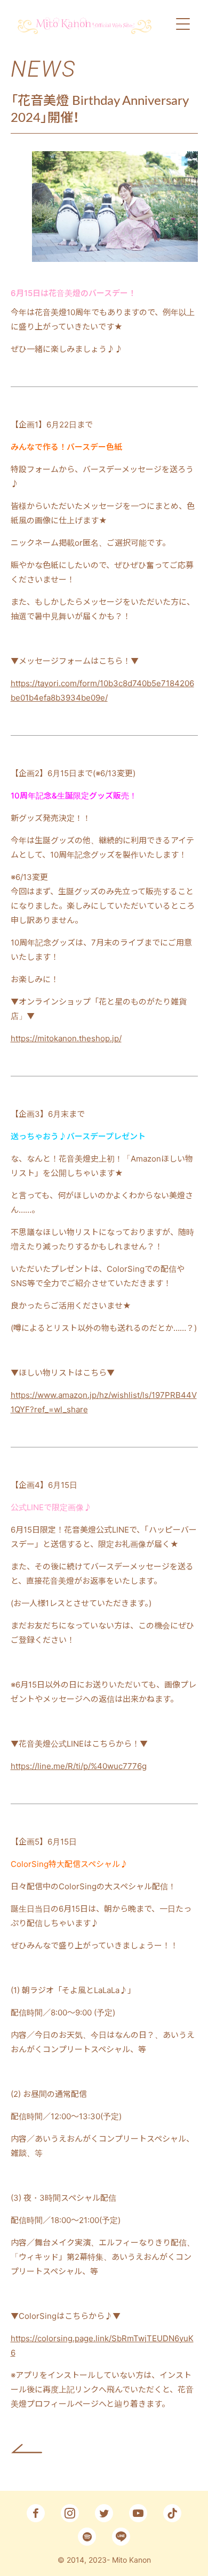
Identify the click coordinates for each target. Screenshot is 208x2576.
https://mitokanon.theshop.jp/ (66, 1038)
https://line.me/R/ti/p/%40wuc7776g (79, 1766)
